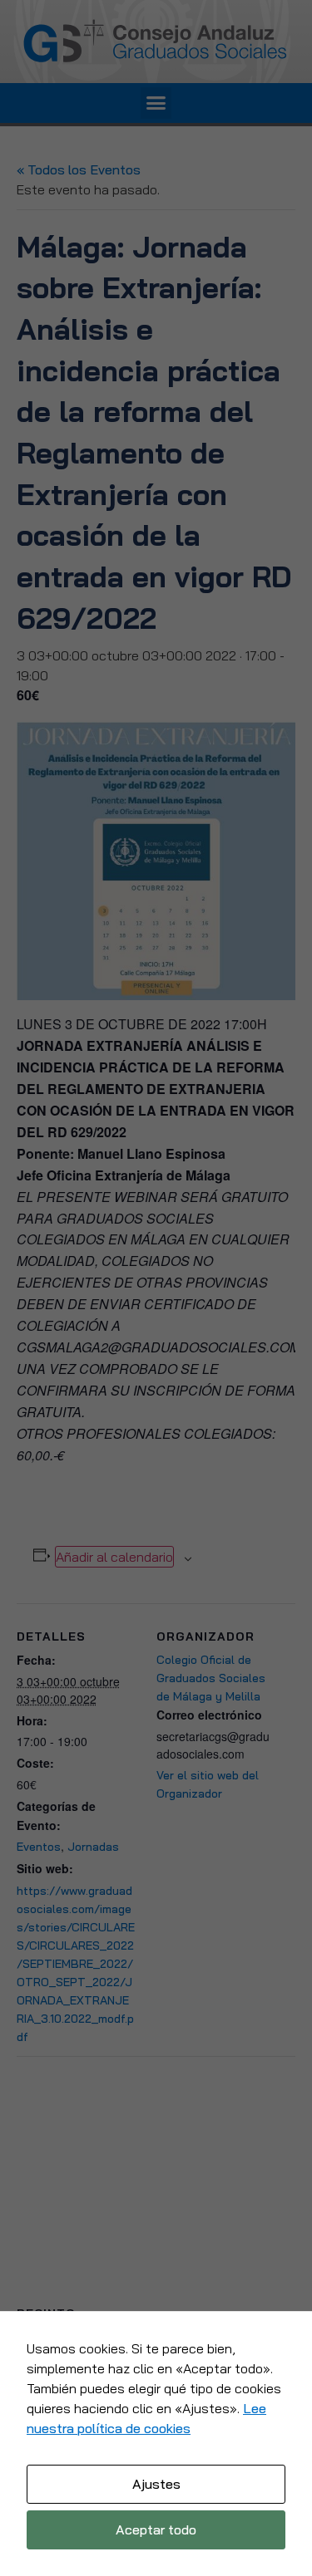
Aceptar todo (156, 2529)
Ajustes (156, 2484)
